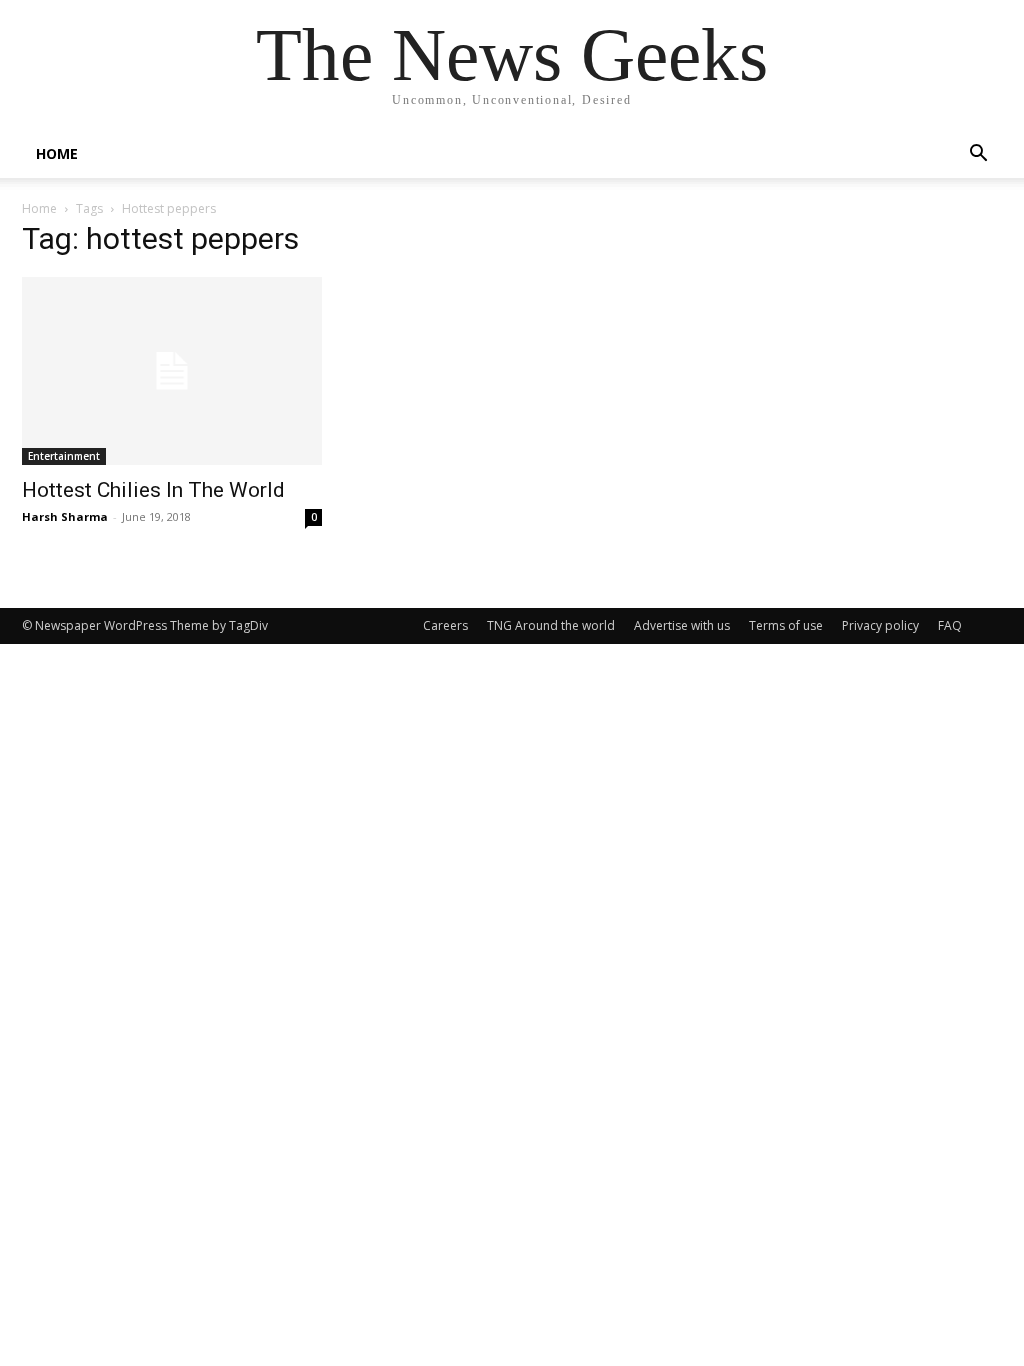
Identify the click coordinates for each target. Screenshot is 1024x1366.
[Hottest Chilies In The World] (172, 371)
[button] (978, 155)
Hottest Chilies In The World (153, 490)
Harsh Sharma (65, 516)
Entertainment (64, 456)
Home (39, 208)
